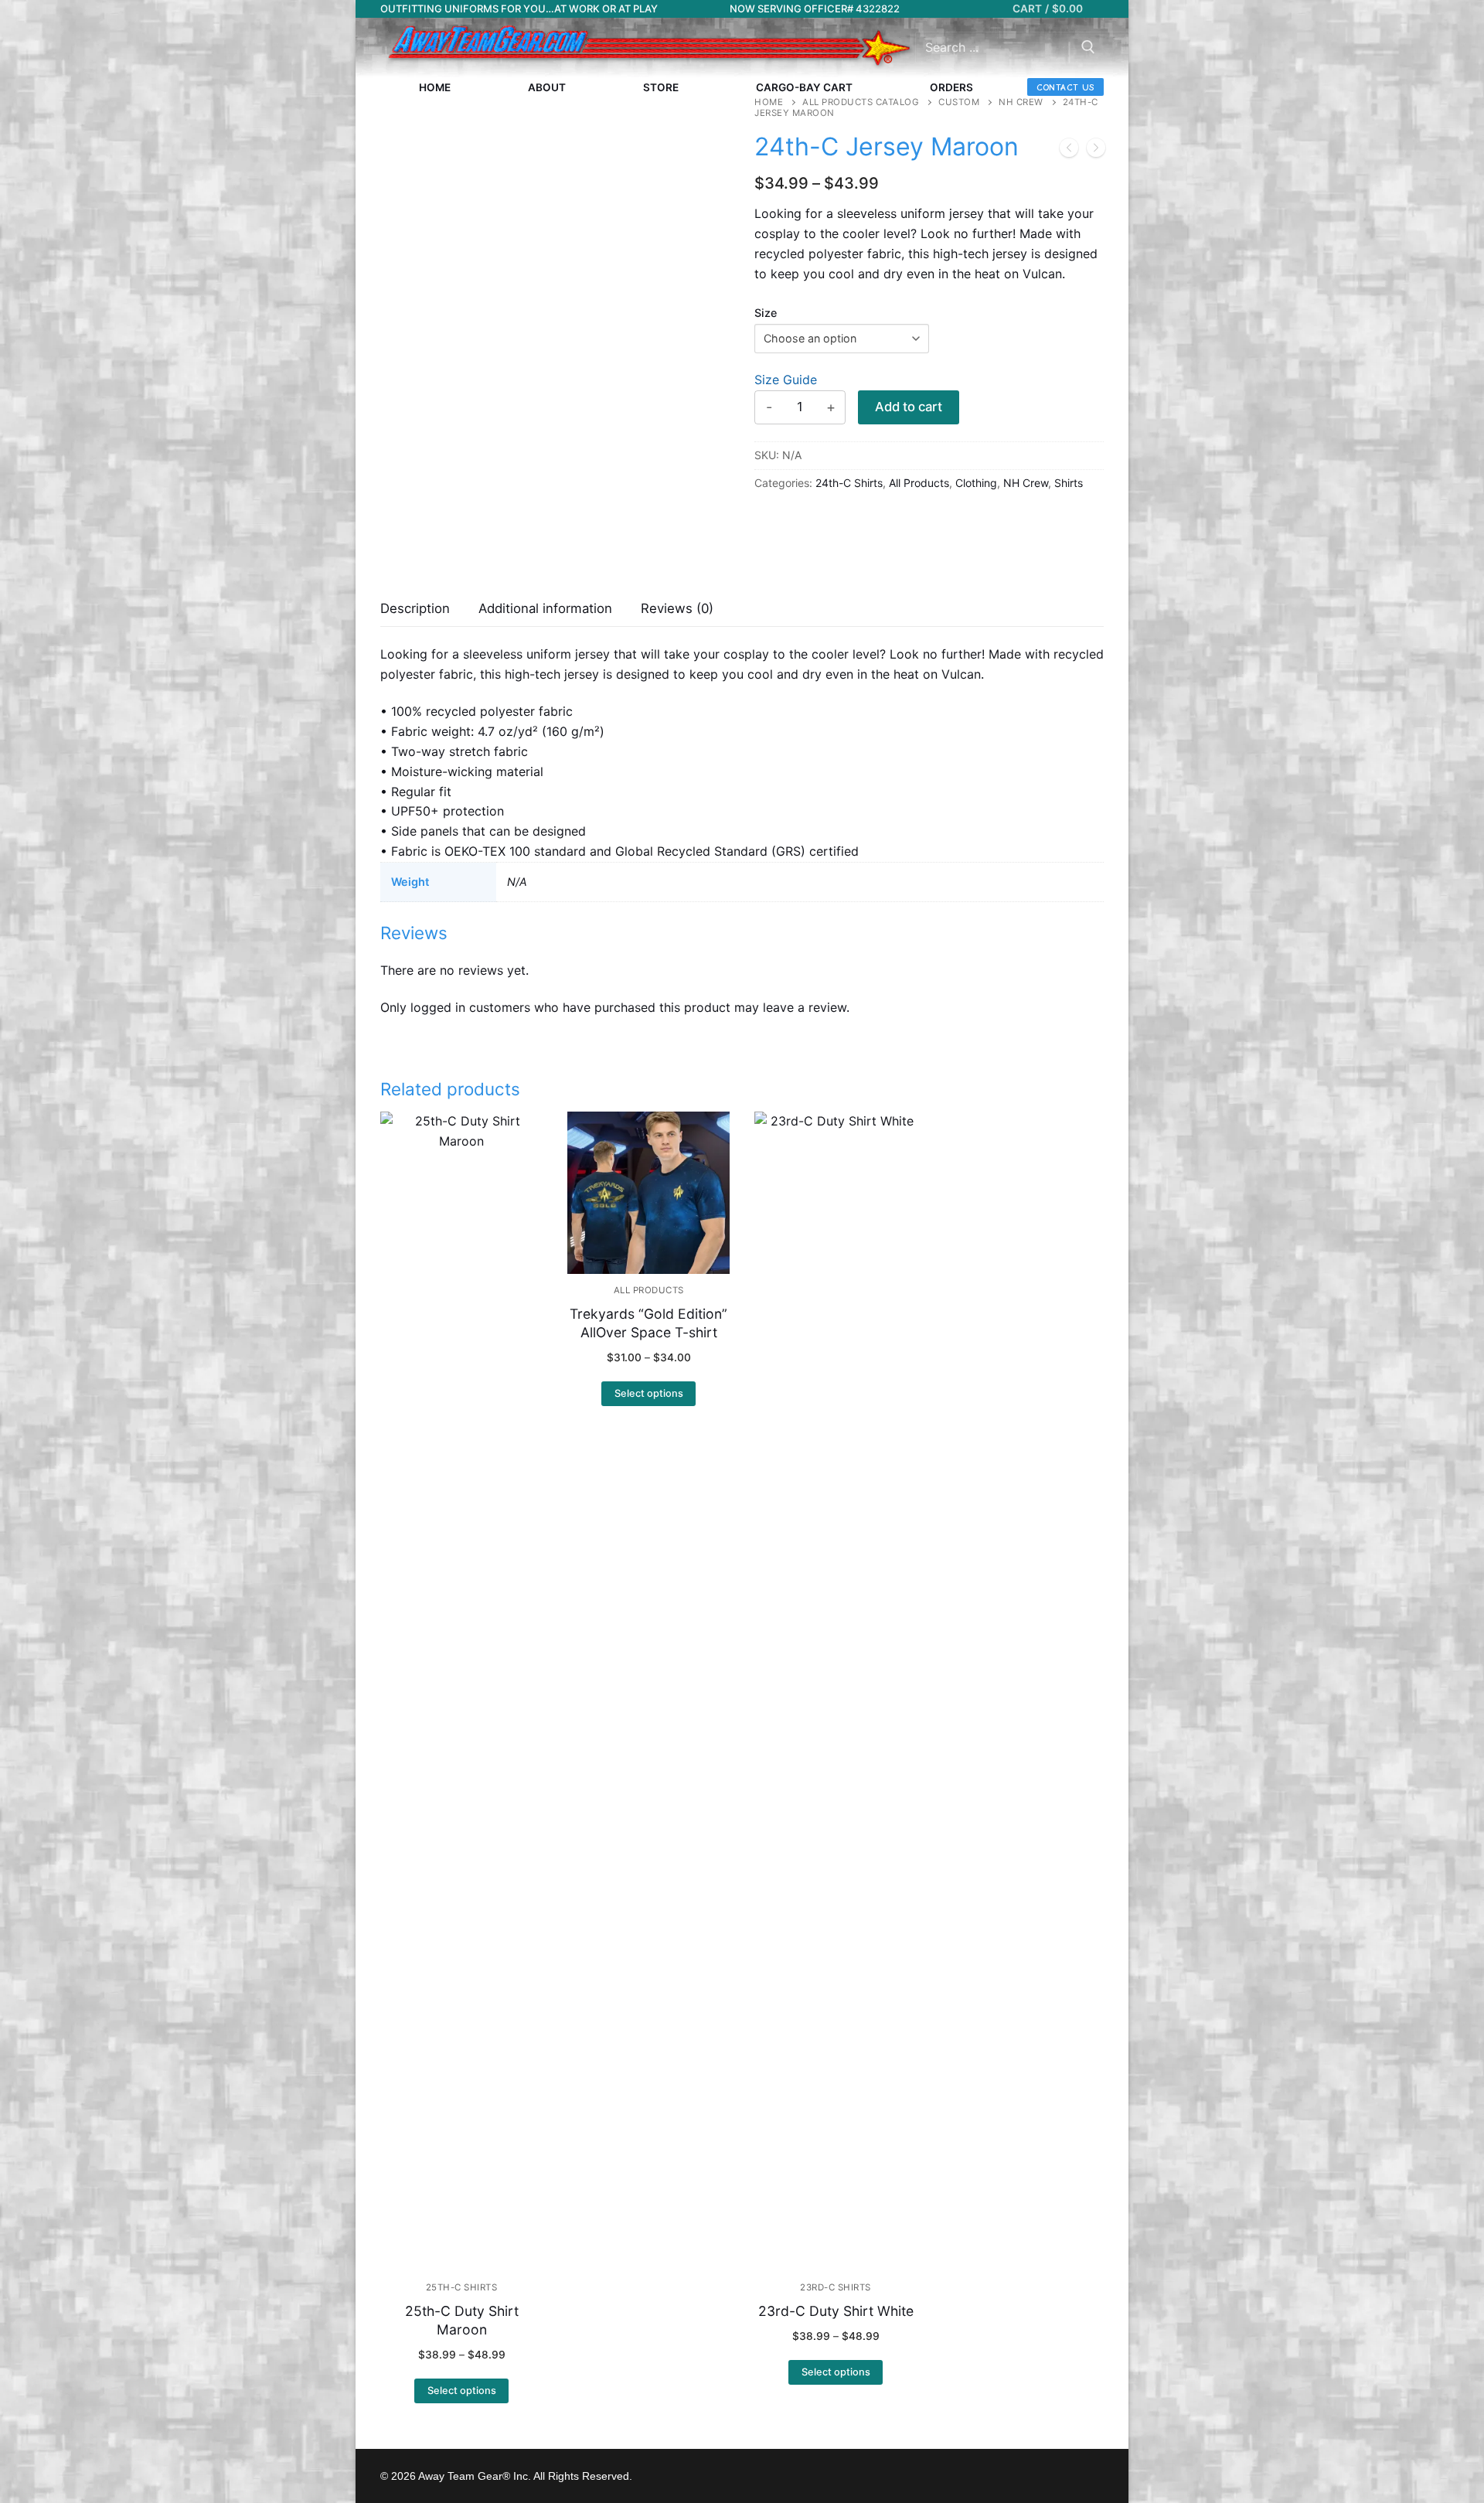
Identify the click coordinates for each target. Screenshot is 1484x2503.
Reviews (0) (677, 608)
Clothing (976, 483)
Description (415, 608)
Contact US (1065, 87)
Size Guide (786, 380)
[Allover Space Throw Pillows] (1069, 151)
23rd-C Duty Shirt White (836, 2311)
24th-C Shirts (849, 483)
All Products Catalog (861, 102)
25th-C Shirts (462, 2287)
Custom (959, 102)
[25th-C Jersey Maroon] (1096, 151)
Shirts (1069, 483)
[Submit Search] (1088, 48)
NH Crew (1021, 102)
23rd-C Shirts (836, 2287)
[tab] (415, 610)
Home (769, 102)
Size (766, 313)
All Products (919, 483)
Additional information (545, 608)
